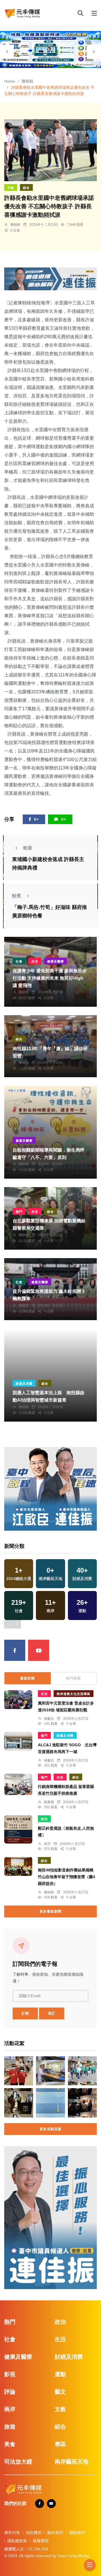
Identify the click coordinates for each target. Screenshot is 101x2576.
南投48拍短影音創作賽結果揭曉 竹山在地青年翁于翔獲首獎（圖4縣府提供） (66, 1877)
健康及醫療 (56, 961)
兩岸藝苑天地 (72, 2462)
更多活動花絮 (50, 2129)
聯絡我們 (77, 2533)
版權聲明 (41, 2541)
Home (10, 81)
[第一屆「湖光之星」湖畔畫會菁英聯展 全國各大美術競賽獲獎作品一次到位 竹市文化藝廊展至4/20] (82, 2103)
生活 (35, 961)
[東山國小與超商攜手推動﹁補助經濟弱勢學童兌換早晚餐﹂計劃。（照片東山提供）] (19, 2071)
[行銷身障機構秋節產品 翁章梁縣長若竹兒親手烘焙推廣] (18, 1784)
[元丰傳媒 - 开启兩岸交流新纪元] (22, 13)
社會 (19, 961)
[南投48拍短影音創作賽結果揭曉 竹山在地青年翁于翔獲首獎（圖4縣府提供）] (18, 1866)
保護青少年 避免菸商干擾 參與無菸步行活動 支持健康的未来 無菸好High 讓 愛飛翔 (50, 978)
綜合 (26, 188)
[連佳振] (50, 279)
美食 (10, 2444)
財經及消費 (24, 1384)
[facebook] (15, 1650)
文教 (11, 188)
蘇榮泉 (49, 1802)
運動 (60, 2374)
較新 (28, 848)
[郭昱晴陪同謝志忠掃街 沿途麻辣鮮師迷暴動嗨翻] (82, 2071)
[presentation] (7, 52)
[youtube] (39, 1650)
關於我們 (55, 2533)
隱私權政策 (17, 2541)
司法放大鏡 (18, 2462)
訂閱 (25, 2013)
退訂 (52, 2013)
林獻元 (49, 1719)
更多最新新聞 (50, 1911)
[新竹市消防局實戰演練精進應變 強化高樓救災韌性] (19, 2103)
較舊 (17, 896)
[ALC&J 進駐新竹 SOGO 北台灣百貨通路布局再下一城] (18, 1741)
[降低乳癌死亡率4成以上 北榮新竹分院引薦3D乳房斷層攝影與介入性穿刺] (50, 2071)
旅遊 (10, 2427)
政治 (44, 1819)
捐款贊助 (34, 2533)
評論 (10, 2392)
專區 (60, 2444)
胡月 (47, 1844)
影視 (10, 2374)
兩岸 (10, 2409)
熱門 (19, 1212)
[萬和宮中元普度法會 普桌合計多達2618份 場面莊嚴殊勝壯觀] (18, 1699)
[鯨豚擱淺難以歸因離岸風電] (50, 2103)
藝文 (60, 2392)
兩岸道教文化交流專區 (74, 1694)
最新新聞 (27, 1678)
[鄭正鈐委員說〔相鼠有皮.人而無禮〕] (18, 1829)
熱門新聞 (74, 1678)
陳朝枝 (27, 81)
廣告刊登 (12, 2533)
